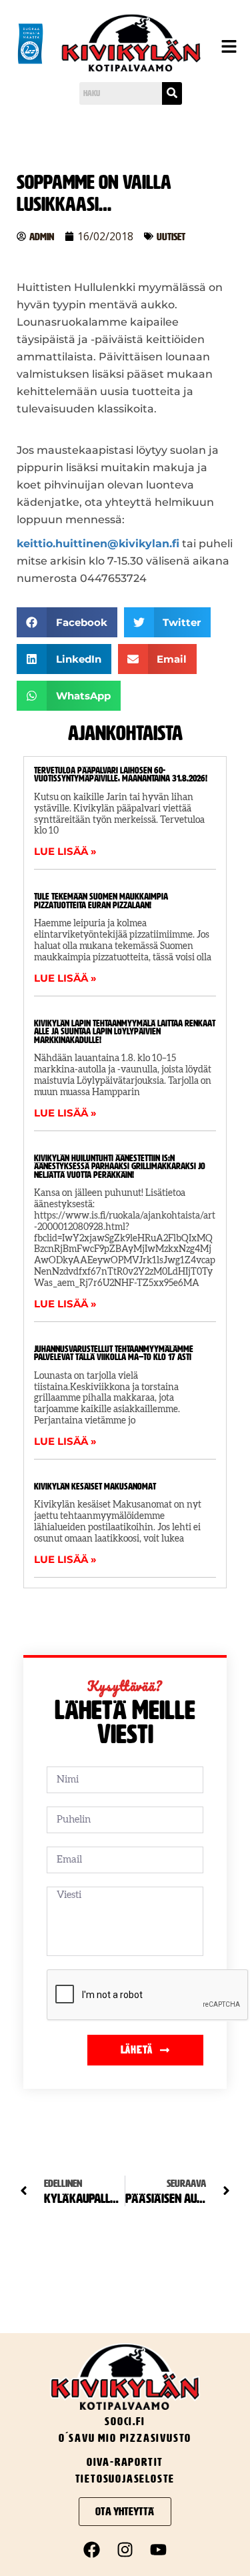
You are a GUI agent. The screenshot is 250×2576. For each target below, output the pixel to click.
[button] (226, 48)
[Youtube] (159, 2549)
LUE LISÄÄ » (65, 851)
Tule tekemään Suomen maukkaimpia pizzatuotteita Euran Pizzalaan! (101, 901)
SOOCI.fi (125, 2421)
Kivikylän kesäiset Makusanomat (95, 1487)
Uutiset (171, 237)
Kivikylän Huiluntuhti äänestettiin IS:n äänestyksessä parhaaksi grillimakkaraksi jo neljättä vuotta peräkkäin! (120, 1167)
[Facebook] (92, 2549)
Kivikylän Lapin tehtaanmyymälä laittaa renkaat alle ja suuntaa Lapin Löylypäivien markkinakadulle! (125, 1032)
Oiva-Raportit (125, 2462)
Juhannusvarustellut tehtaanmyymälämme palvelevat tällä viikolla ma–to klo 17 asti (114, 1353)
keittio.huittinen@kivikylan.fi (98, 544)
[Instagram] (125, 2549)
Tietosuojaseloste (125, 2479)
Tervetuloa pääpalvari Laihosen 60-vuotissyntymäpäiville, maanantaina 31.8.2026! (121, 775)
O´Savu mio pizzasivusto (125, 2438)
